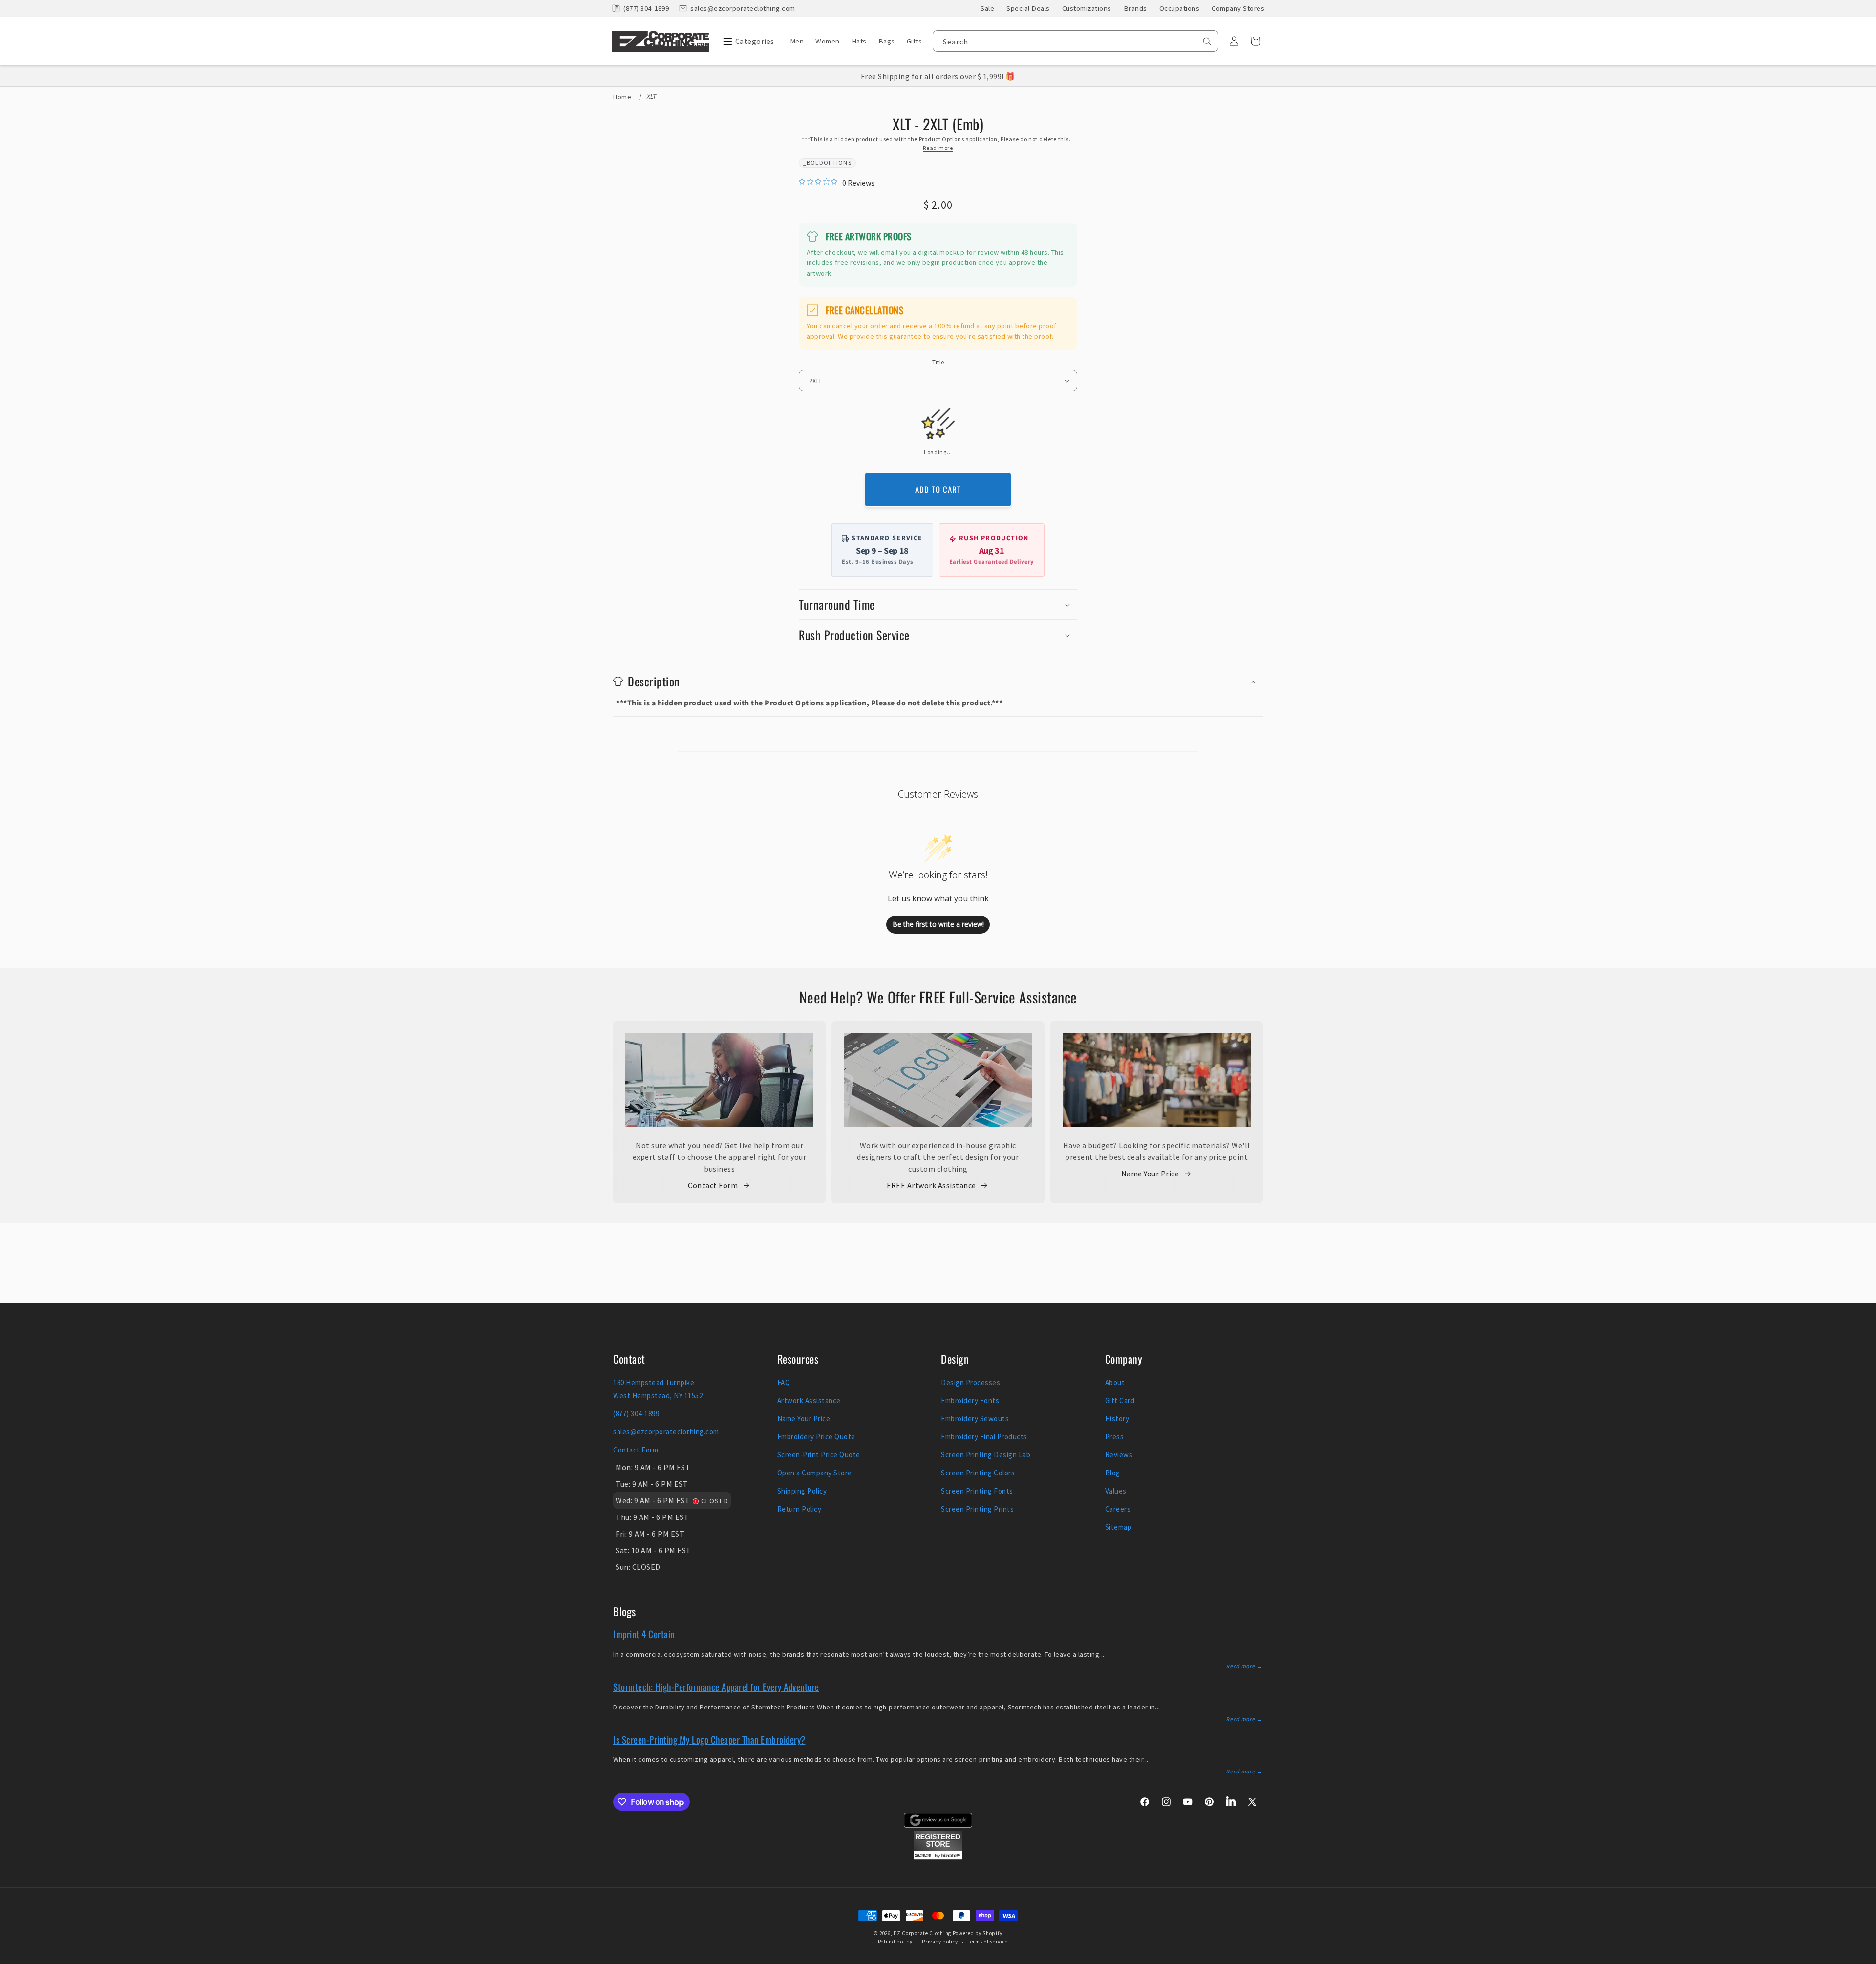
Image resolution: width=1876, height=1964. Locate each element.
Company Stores (1238, 8)
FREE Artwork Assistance (931, 1185)
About (1115, 1382)
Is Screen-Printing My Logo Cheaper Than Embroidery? (709, 1739)
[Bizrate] (1863, 1958)
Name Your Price (1150, 1174)
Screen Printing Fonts (977, 1491)
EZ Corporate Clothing (922, 1933)
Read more (938, 148)
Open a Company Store (815, 1473)
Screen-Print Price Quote (819, 1455)
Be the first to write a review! (938, 924)
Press (1115, 1437)
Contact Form (713, 1185)
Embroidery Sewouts (975, 1419)
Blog (1113, 1473)
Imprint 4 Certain (644, 1634)
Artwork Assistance (809, 1400)
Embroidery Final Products (984, 1437)
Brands (1135, 8)
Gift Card (1120, 1400)
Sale (987, 8)
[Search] (1207, 42)
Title (938, 362)
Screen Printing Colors (978, 1473)
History (1117, 1419)
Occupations (1180, 8)
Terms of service (988, 1942)
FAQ (784, 1382)
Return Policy (799, 1509)
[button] (746, 41)
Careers (1118, 1509)
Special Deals (1028, 8)
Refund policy (895, 1942)
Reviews (1119, 1455)
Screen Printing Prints (977, 1509)
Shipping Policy (802, 1491)
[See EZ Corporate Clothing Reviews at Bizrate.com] (938, 1857)
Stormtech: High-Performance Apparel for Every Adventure (716, 1686)
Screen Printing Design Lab (986, 1455)
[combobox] (1076, 41)
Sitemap (1119, 1527)
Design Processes (970, 1382)
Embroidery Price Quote (816, 1437)
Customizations (1087, 8)
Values (1116, 1491)
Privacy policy (940, 1942)
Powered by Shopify (978, 1933)
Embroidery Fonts (970, 1400)
